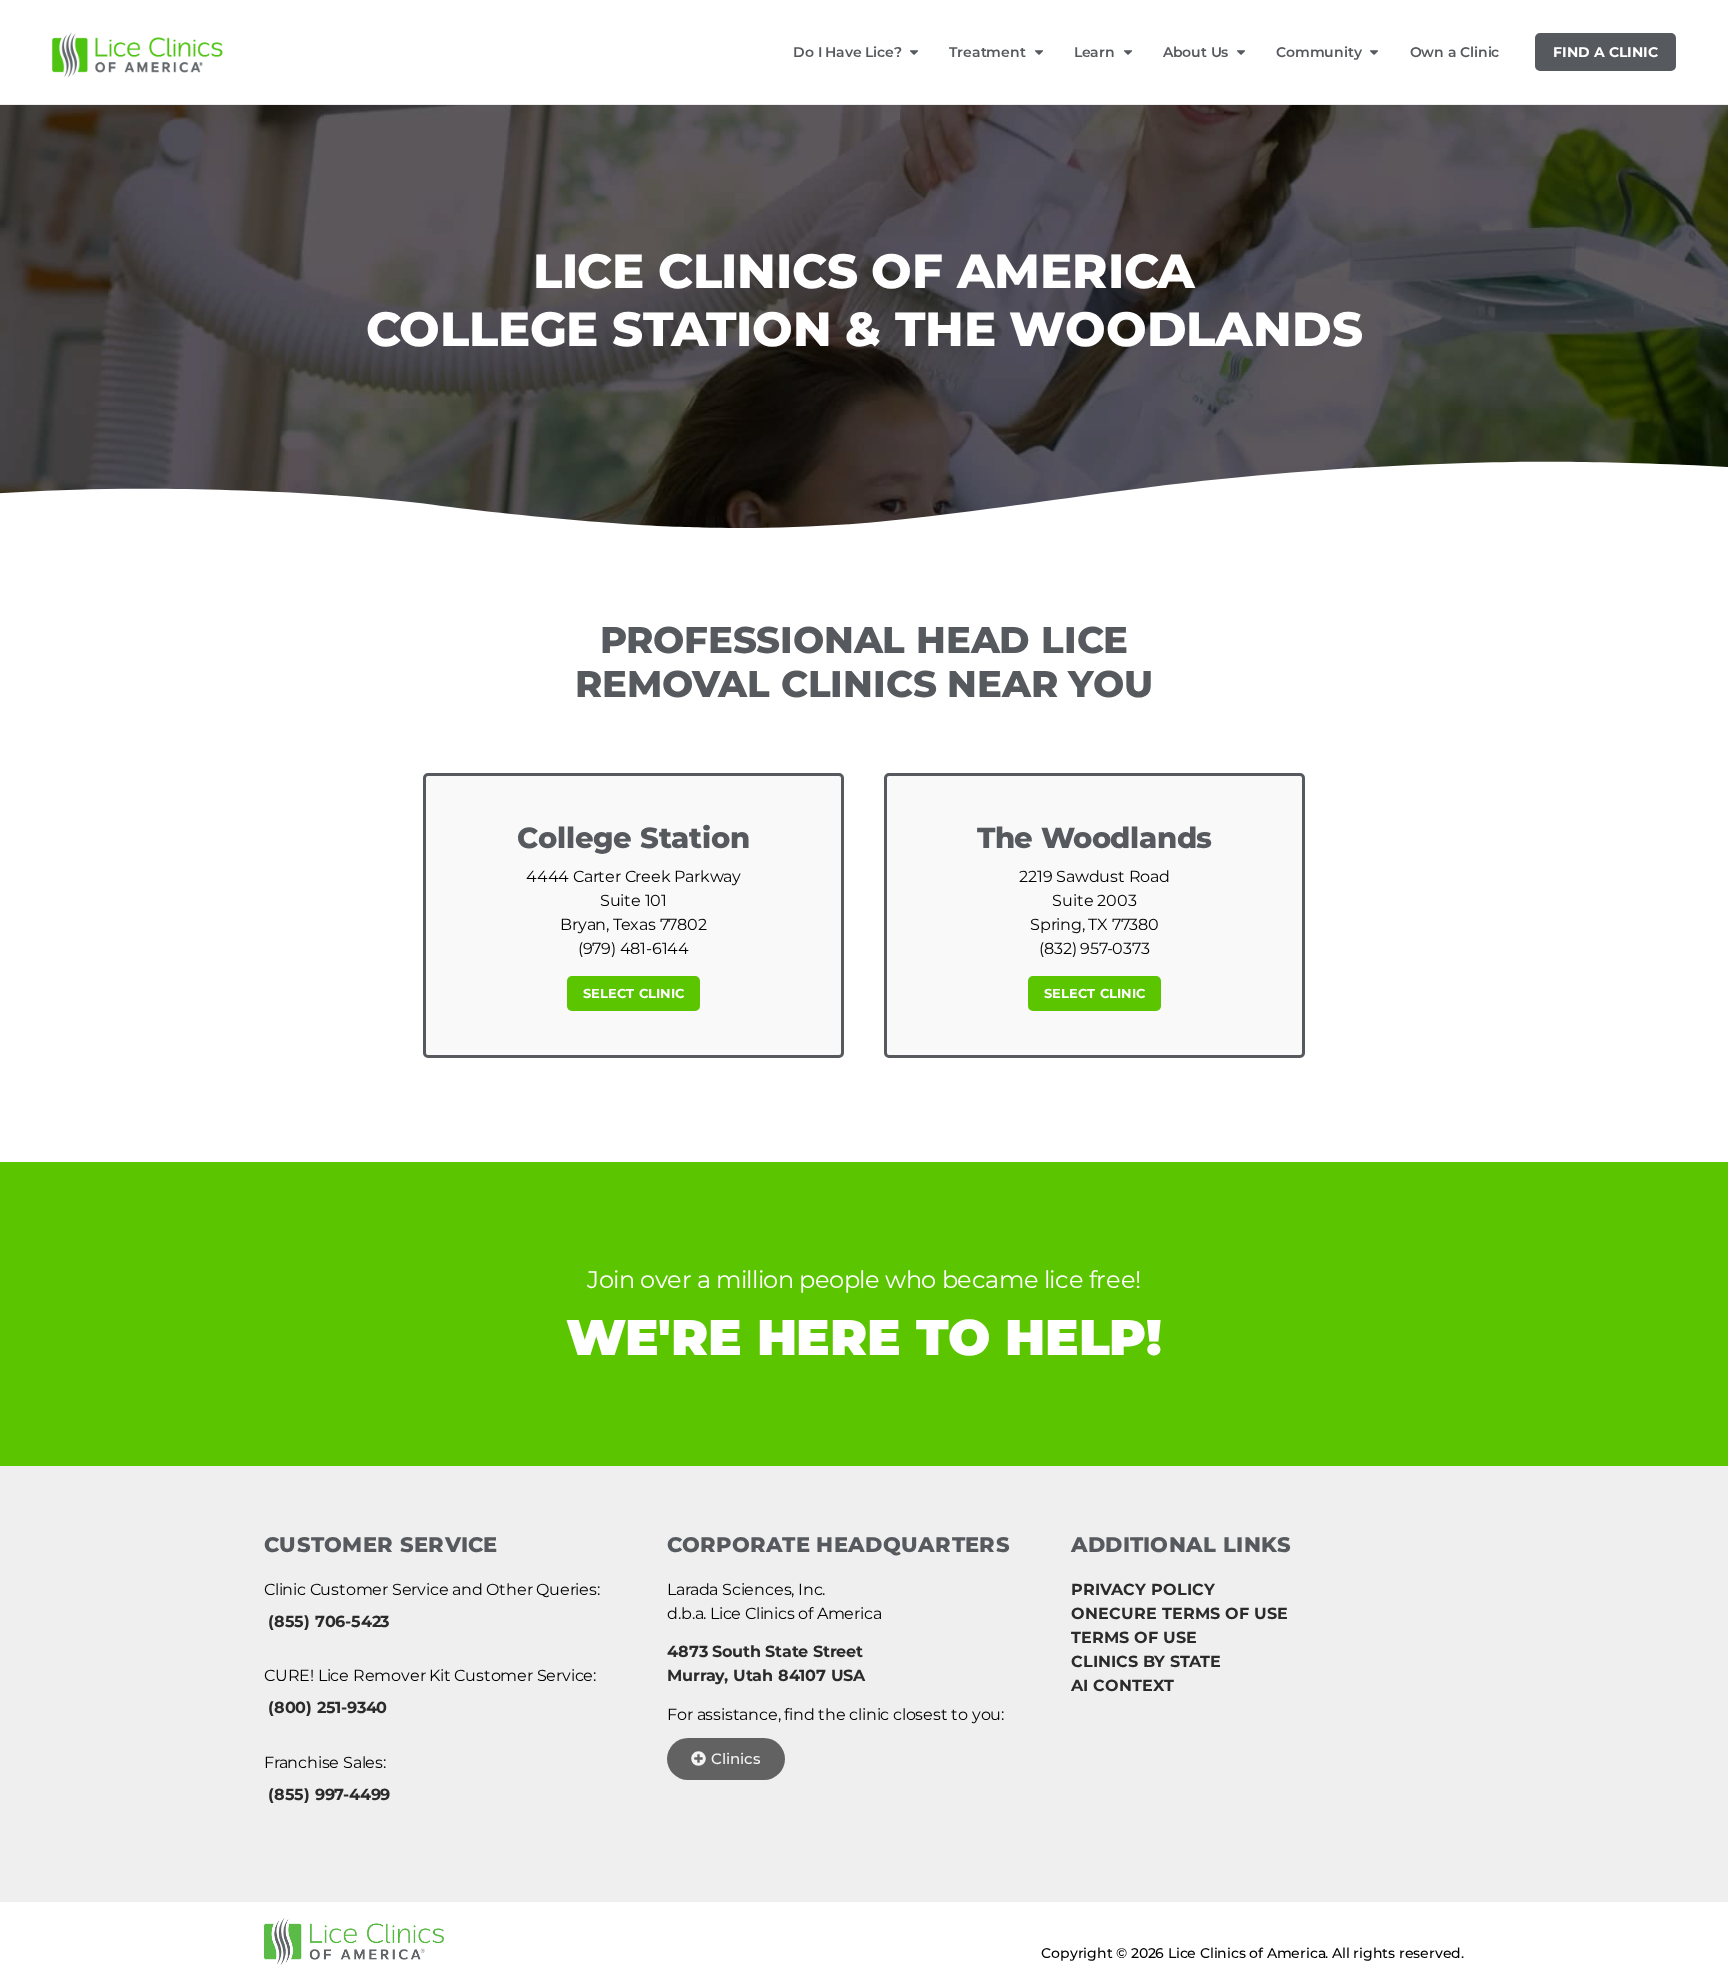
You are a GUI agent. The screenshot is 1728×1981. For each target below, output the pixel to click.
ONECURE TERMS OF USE (1179, 1613)
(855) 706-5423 (328, 1621)
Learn (1094, 52)
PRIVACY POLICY (1143, 1589)
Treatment (987, 52)
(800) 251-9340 (327, 1707)
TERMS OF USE (1134, 1637)
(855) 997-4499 (329, 1794)
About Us (1195, 52)
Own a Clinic (1455, 52)
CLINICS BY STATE (1146, 1661)
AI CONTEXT (1122, 1685)
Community (1318, 52)
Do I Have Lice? (847, 52)
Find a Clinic (1605, 52)
